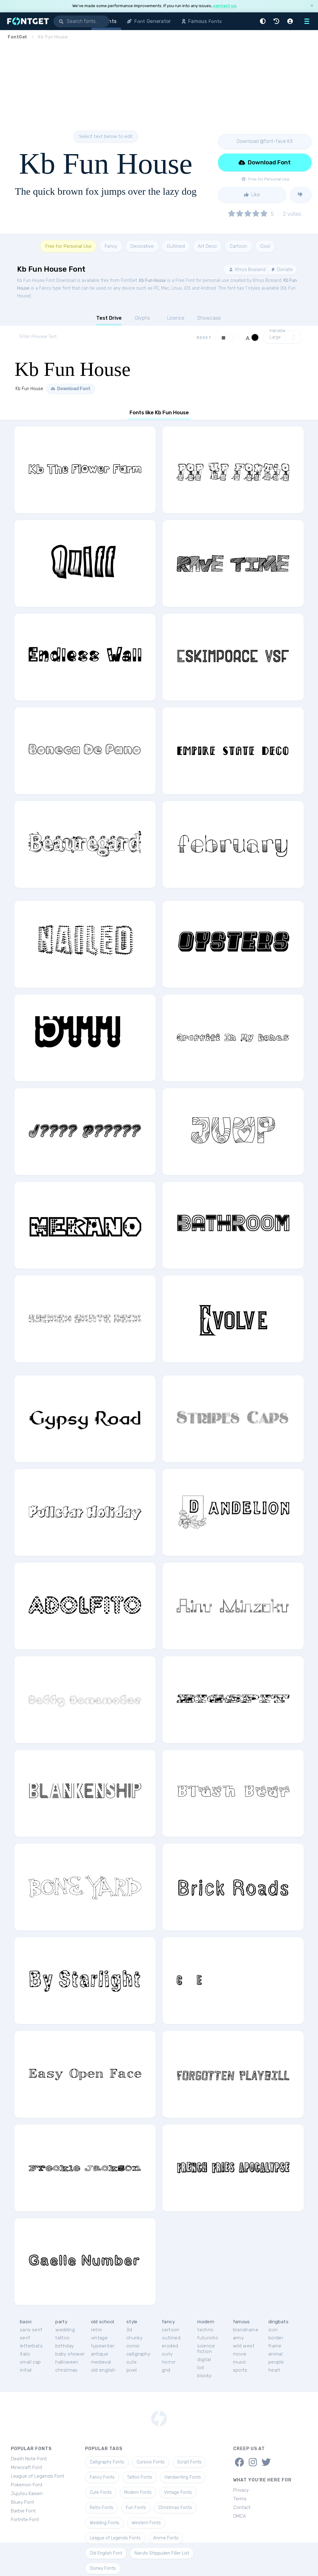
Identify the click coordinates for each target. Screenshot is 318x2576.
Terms (240, 2499)
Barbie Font (23, 2511)
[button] (264, 21)
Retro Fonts (102, 2508)
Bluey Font (23, 2502)
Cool (265, 246)
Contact (242, 2507)
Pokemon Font (27, 2485)
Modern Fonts (138, 2492)
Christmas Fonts (175, 2508)
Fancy (111, 246)
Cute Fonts (101, 2492)
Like (255, 195)
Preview (278, 331)
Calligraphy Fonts (107, 2462)
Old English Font (106, 2553)
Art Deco (207, 246)
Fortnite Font (25, 2520)
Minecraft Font (27, 2467)
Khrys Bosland (250, 269)
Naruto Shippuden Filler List (162, 2553)
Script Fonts (189, 2462)
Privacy (241, 2490)
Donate (284, 269)
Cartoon (238, 246)
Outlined (176, 246)
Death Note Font (29, 2459)
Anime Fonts (166, 2538)
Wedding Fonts (104, 2523)
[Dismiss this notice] (312, 6)
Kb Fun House (152, 280)
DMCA (240, 2516)
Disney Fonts (103, 2568)
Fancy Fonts (102, 2477)
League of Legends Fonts (115, 2538)
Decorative (142, 246)
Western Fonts (146, 2523)
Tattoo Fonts (140, 2477)
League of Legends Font (38, 2476)
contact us (225, 6)
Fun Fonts (136, 2508)
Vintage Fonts (178, 2492)
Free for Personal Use (68, 246)
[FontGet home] (27, 21)
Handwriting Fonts (183, 2477)
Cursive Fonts (151, 2462)
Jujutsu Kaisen (27, 2494)
